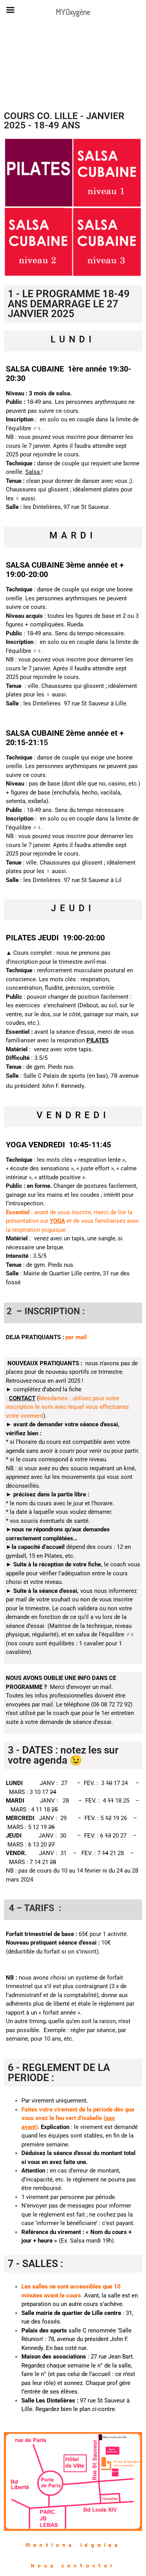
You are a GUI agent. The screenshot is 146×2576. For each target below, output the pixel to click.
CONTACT (22, 1398)
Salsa (33, 472)
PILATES (98, 1040)
